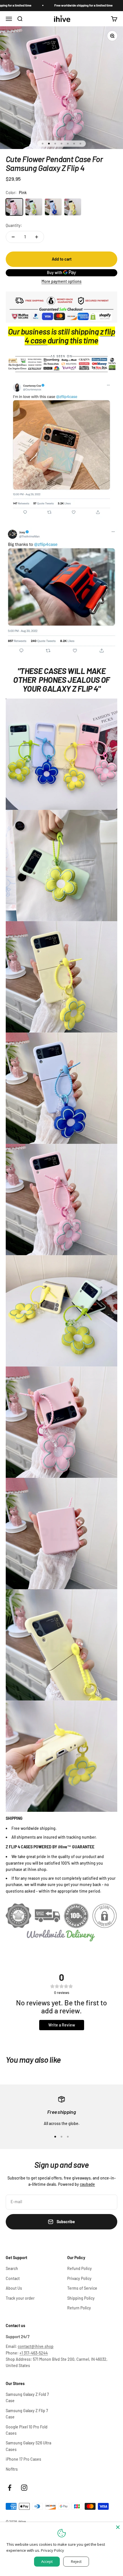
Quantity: (14, 225)
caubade (87, 2184)
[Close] (118, 2527)
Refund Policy (80, 2268)
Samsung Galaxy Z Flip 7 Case (27, 2414)
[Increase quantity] (37, 237)
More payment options (61, 281)
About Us (14, 2288)
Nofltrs (12, 2469)
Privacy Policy (79, 2278)
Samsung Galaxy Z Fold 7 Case (27, 2397)
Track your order (20, 2298)
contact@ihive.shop (36, 2346)
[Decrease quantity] (13, 237)
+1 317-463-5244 (34, 2353)
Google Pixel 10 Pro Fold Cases (27, 2430)
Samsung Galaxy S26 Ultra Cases (28, 2446)
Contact (13, 2278)
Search (12, 2268)
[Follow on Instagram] (24, 2488)
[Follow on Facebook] (10, 2488)
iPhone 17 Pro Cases (23, 2459)
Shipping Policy (81, 2298)
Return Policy (79, 2308)
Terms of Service (82, 2288)
